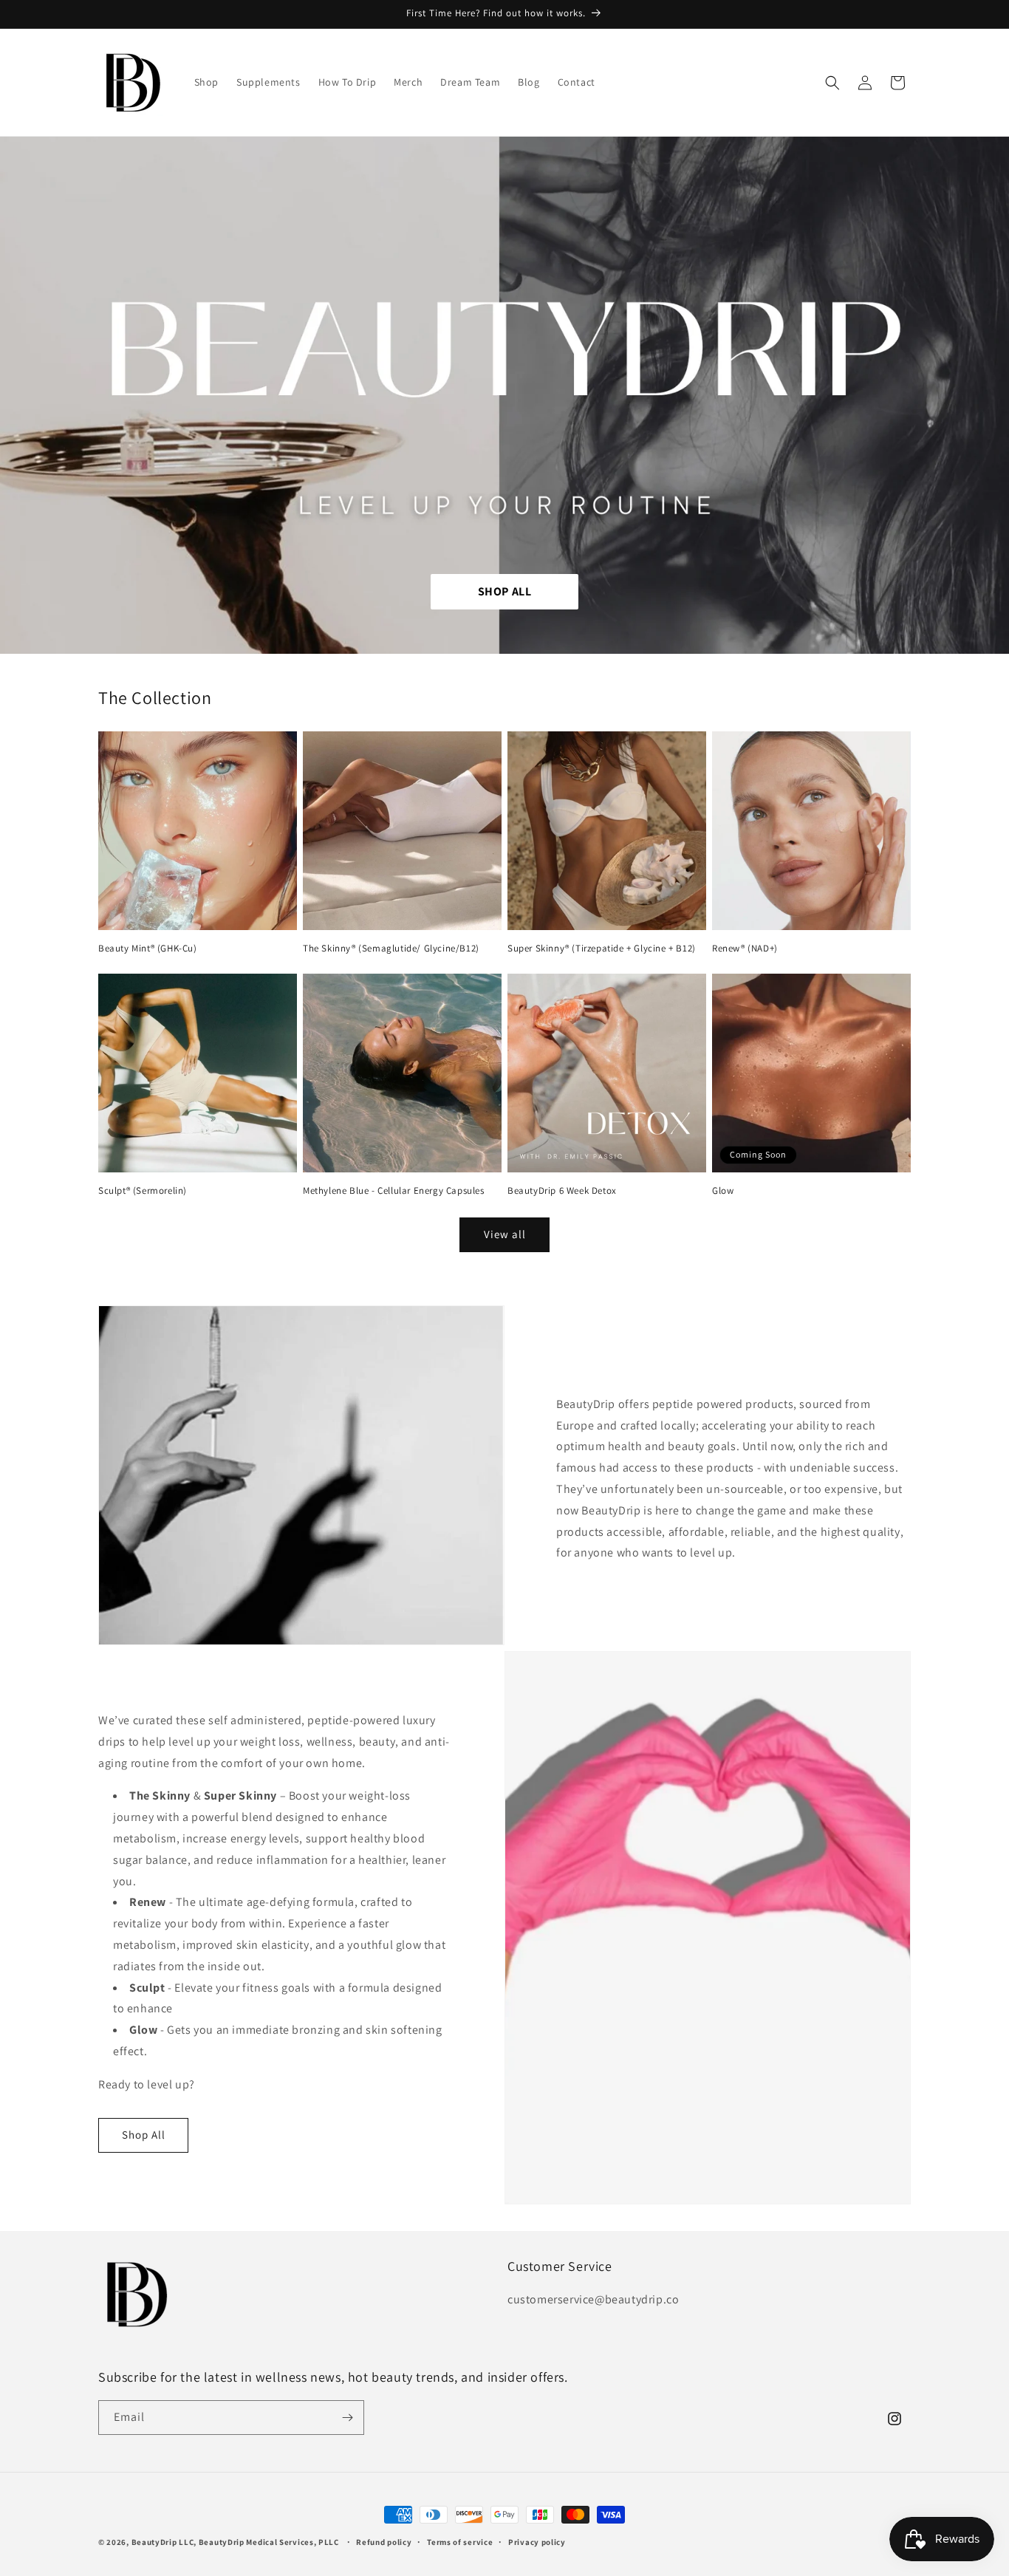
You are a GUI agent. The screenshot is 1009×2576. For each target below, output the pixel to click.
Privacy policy (537, 2542)
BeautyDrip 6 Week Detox (562, 1191)
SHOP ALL (505, 591)
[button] (832, 83)
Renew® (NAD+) (745, 949)
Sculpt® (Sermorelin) (143, 1191)
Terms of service (460, 2542)
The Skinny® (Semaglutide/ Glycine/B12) (391, 949)
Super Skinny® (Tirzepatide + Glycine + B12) (602, 949)
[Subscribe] (347, 2418)
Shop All (144, 2135)
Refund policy (384, 2542)
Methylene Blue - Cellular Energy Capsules (394, 1191)
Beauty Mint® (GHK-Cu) (148, 949)
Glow (723, 1191)
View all (505, 1234)
